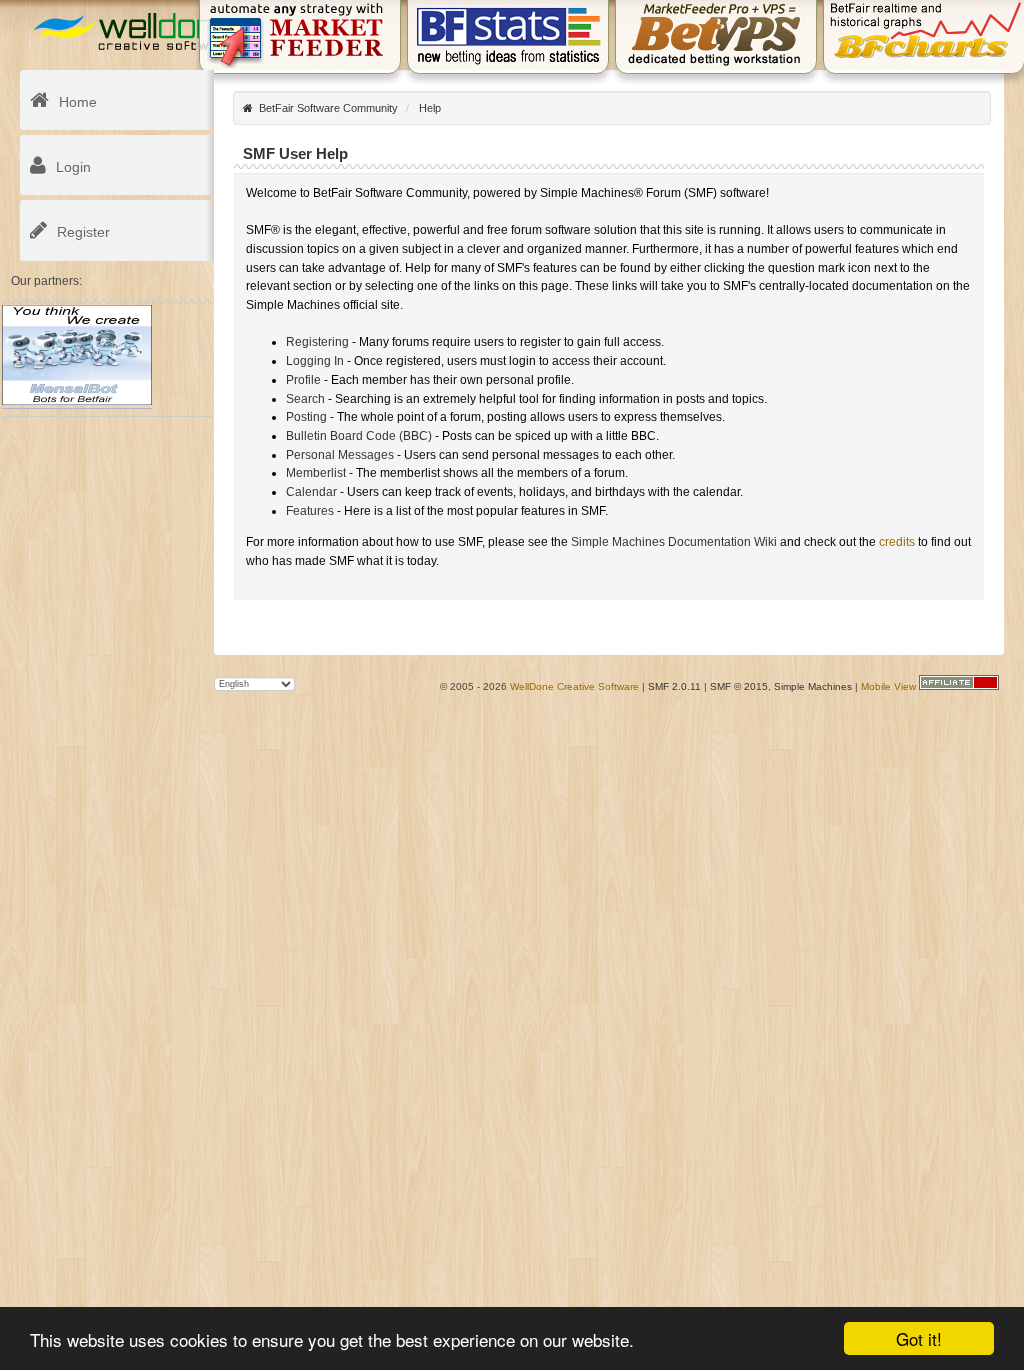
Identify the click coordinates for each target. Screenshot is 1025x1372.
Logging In (315, 361)
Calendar (311, 492)
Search (305, 399)
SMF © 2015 (739, 686)
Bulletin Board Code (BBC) (359, 436)
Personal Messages (340, 455)
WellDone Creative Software (574, 686)
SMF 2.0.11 (674, 686)
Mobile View (888, 686)
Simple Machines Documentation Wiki (674, 542)
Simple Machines (813, 686)
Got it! (919, 1338)
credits (897, 542)
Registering (317, 342)
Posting (306, 417)
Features (310, 511)
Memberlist (316, 473)
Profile (303, 380)
